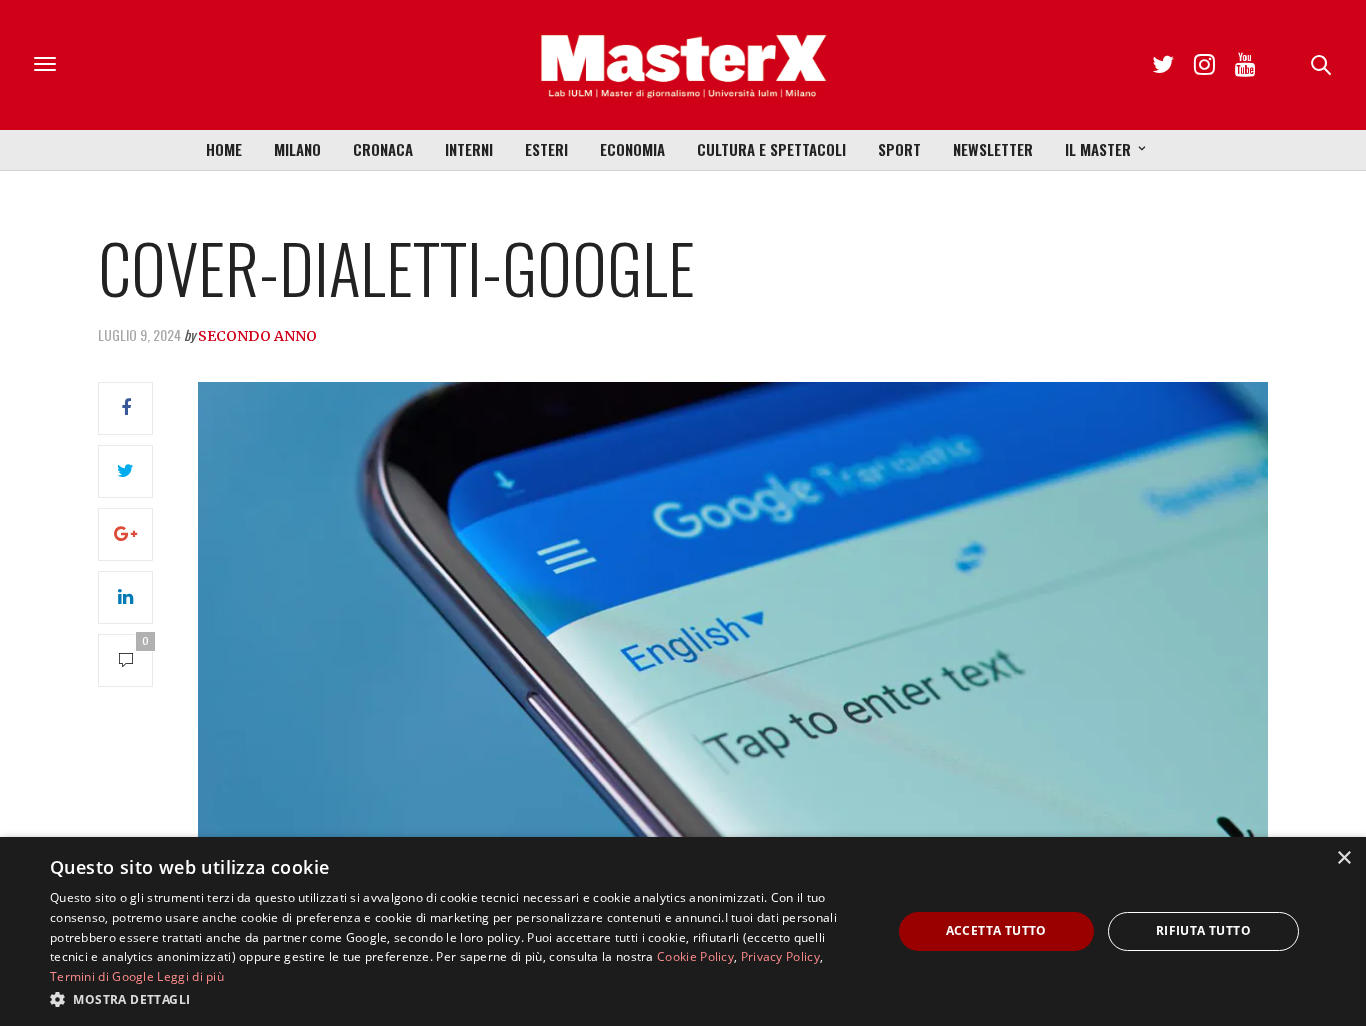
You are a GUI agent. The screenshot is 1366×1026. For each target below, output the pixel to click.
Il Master (1098, 149)
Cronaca (383, 149)
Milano (297, 149)
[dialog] (683, 931)
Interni (469, 149)
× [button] (1343, 858)
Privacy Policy (780, 956)
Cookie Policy (695, 956)
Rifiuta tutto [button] (1203, 930)
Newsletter (993, 149)
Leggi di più (190, 976)
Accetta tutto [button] (996, 930)
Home (224, 149)
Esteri (546, 149)
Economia (632, 149)
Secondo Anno (257, 336)
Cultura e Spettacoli (771, 149)
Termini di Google (102, 976)
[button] (458, 999)
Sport (899, 149)
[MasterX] (683, 65)
